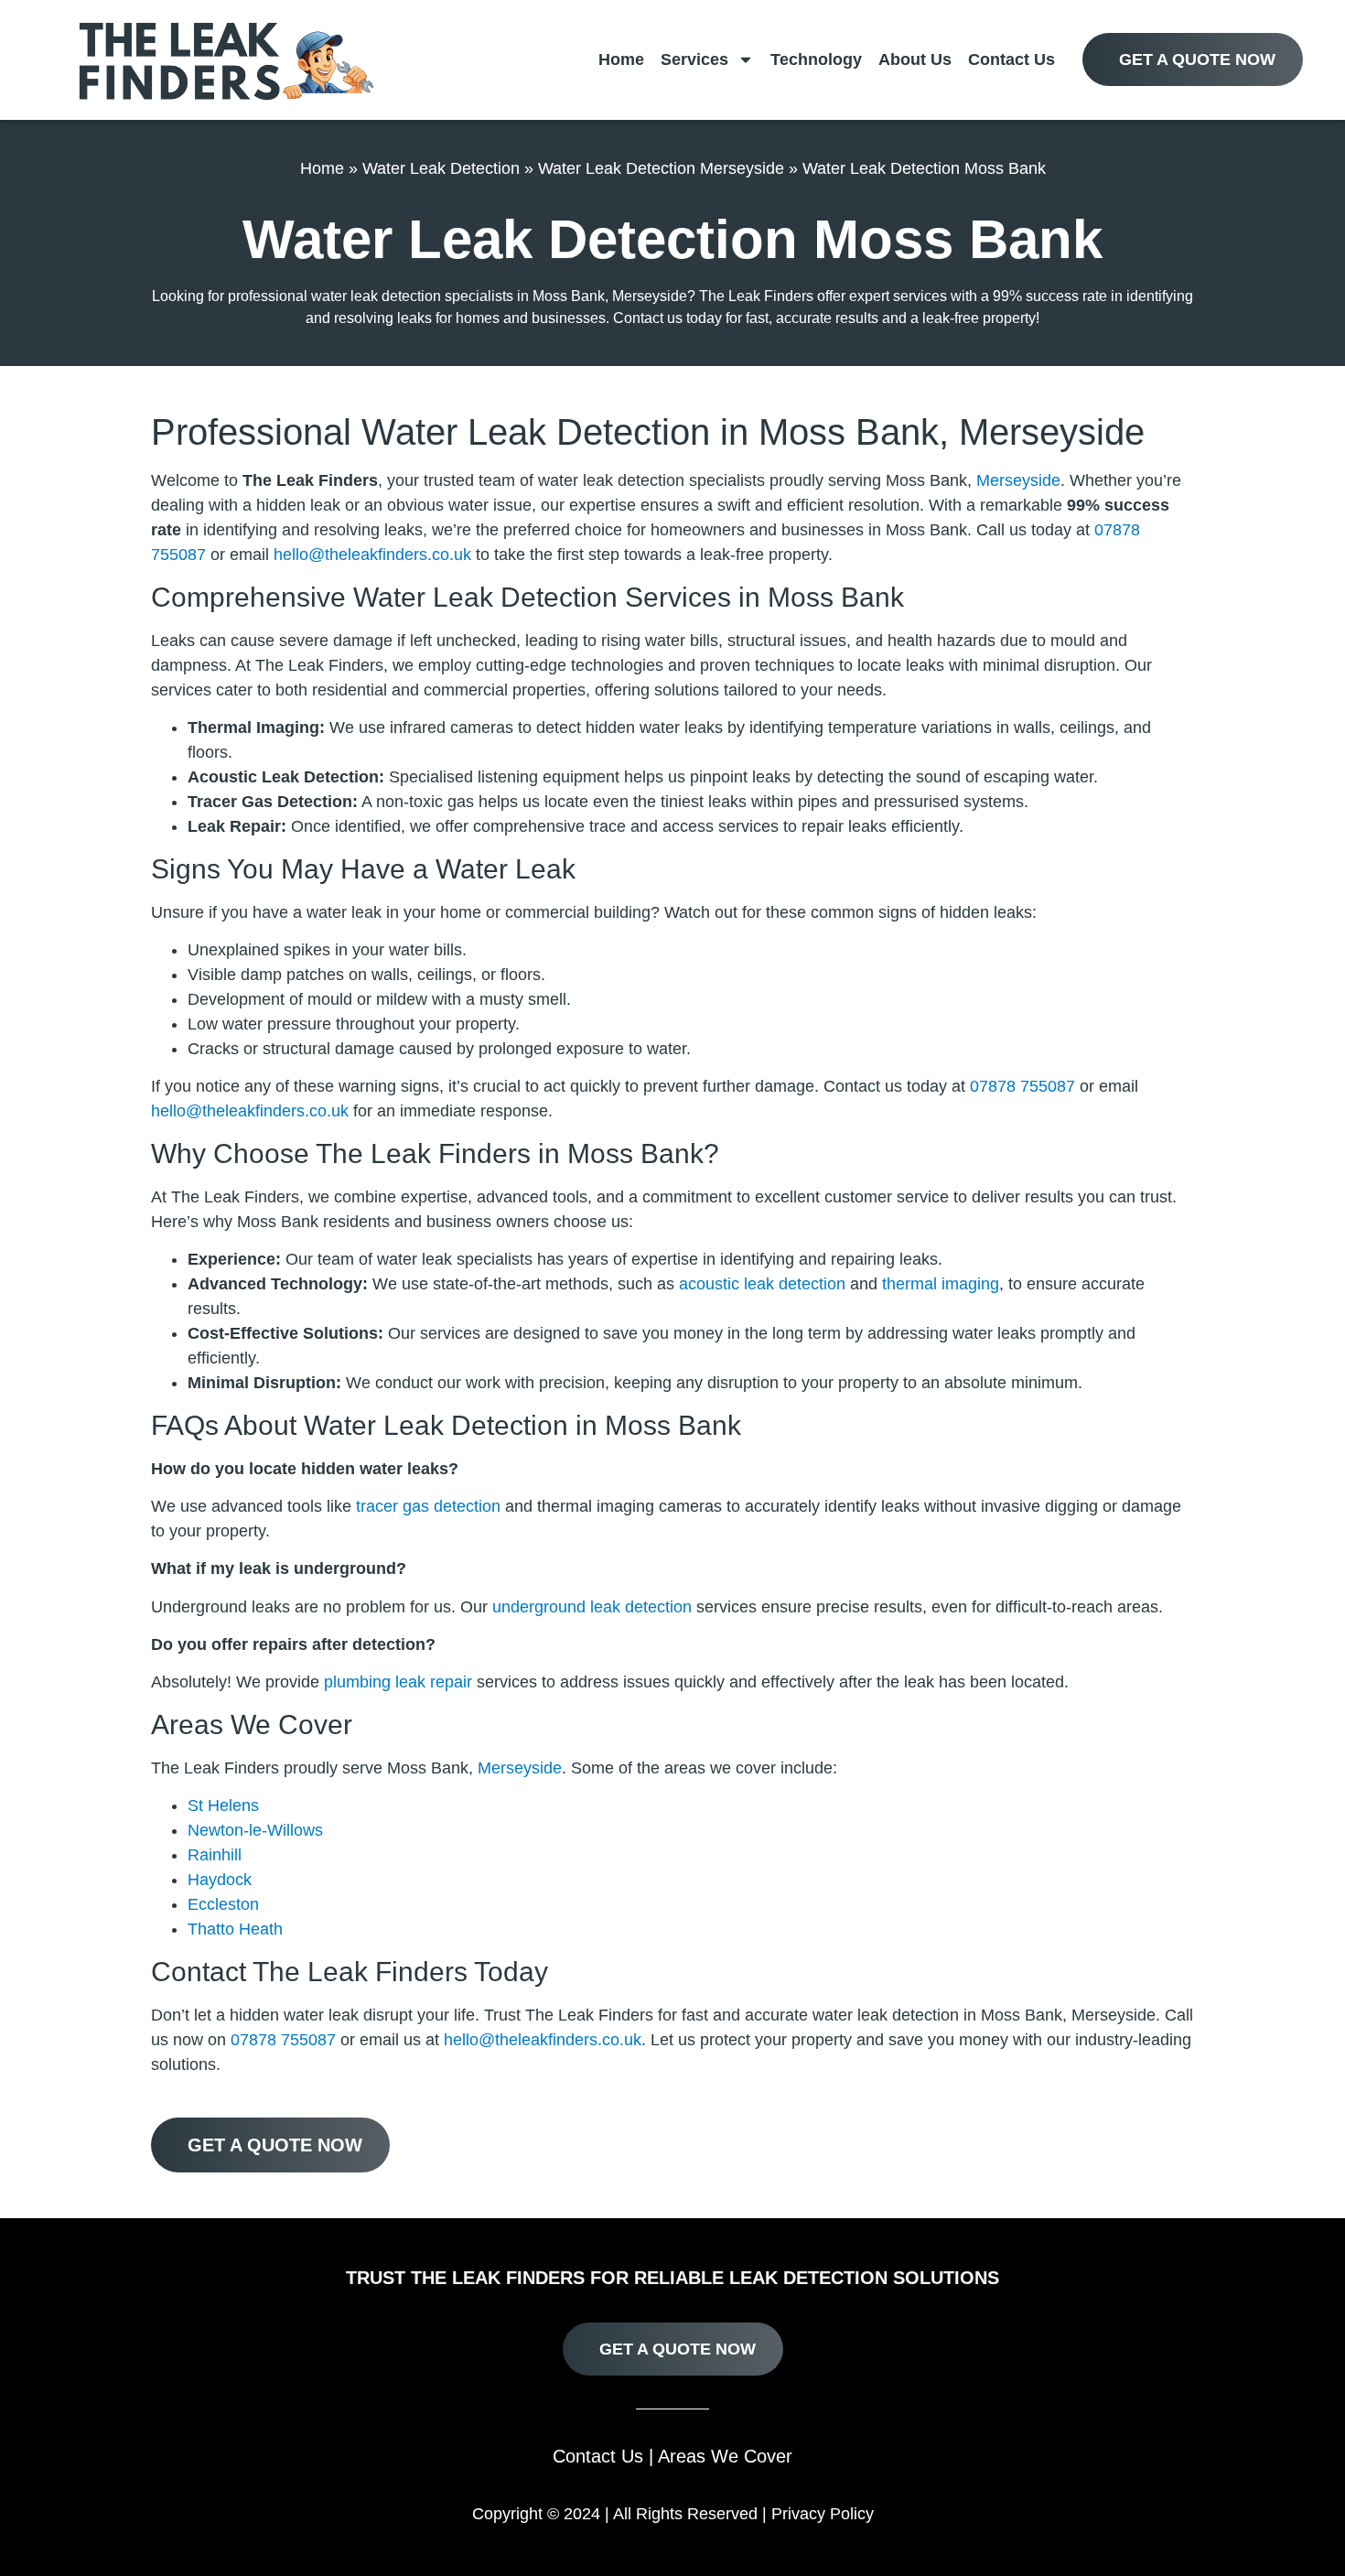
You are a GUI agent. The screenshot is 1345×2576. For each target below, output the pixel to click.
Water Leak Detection (441, 168)
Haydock (220, 1880)
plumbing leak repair (398, 1682)
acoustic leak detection (762, 1284)
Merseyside (1018, 480)
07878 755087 (1022, 1086)
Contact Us (1011, 59)
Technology (816, 59)
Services (694, 59)
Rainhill (215, 1855)
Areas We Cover (725, 2456)
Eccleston (223, 1904)
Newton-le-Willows (255, 1830)
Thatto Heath (235, 1929)
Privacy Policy (823, 2514)
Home (621, 59)
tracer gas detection (428, 1506)
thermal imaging (941, 1284)
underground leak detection (592, 1607)
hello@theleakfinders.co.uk (372, 555)
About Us (915, 59)
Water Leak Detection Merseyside (661, 168)
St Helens (223, 1805)
